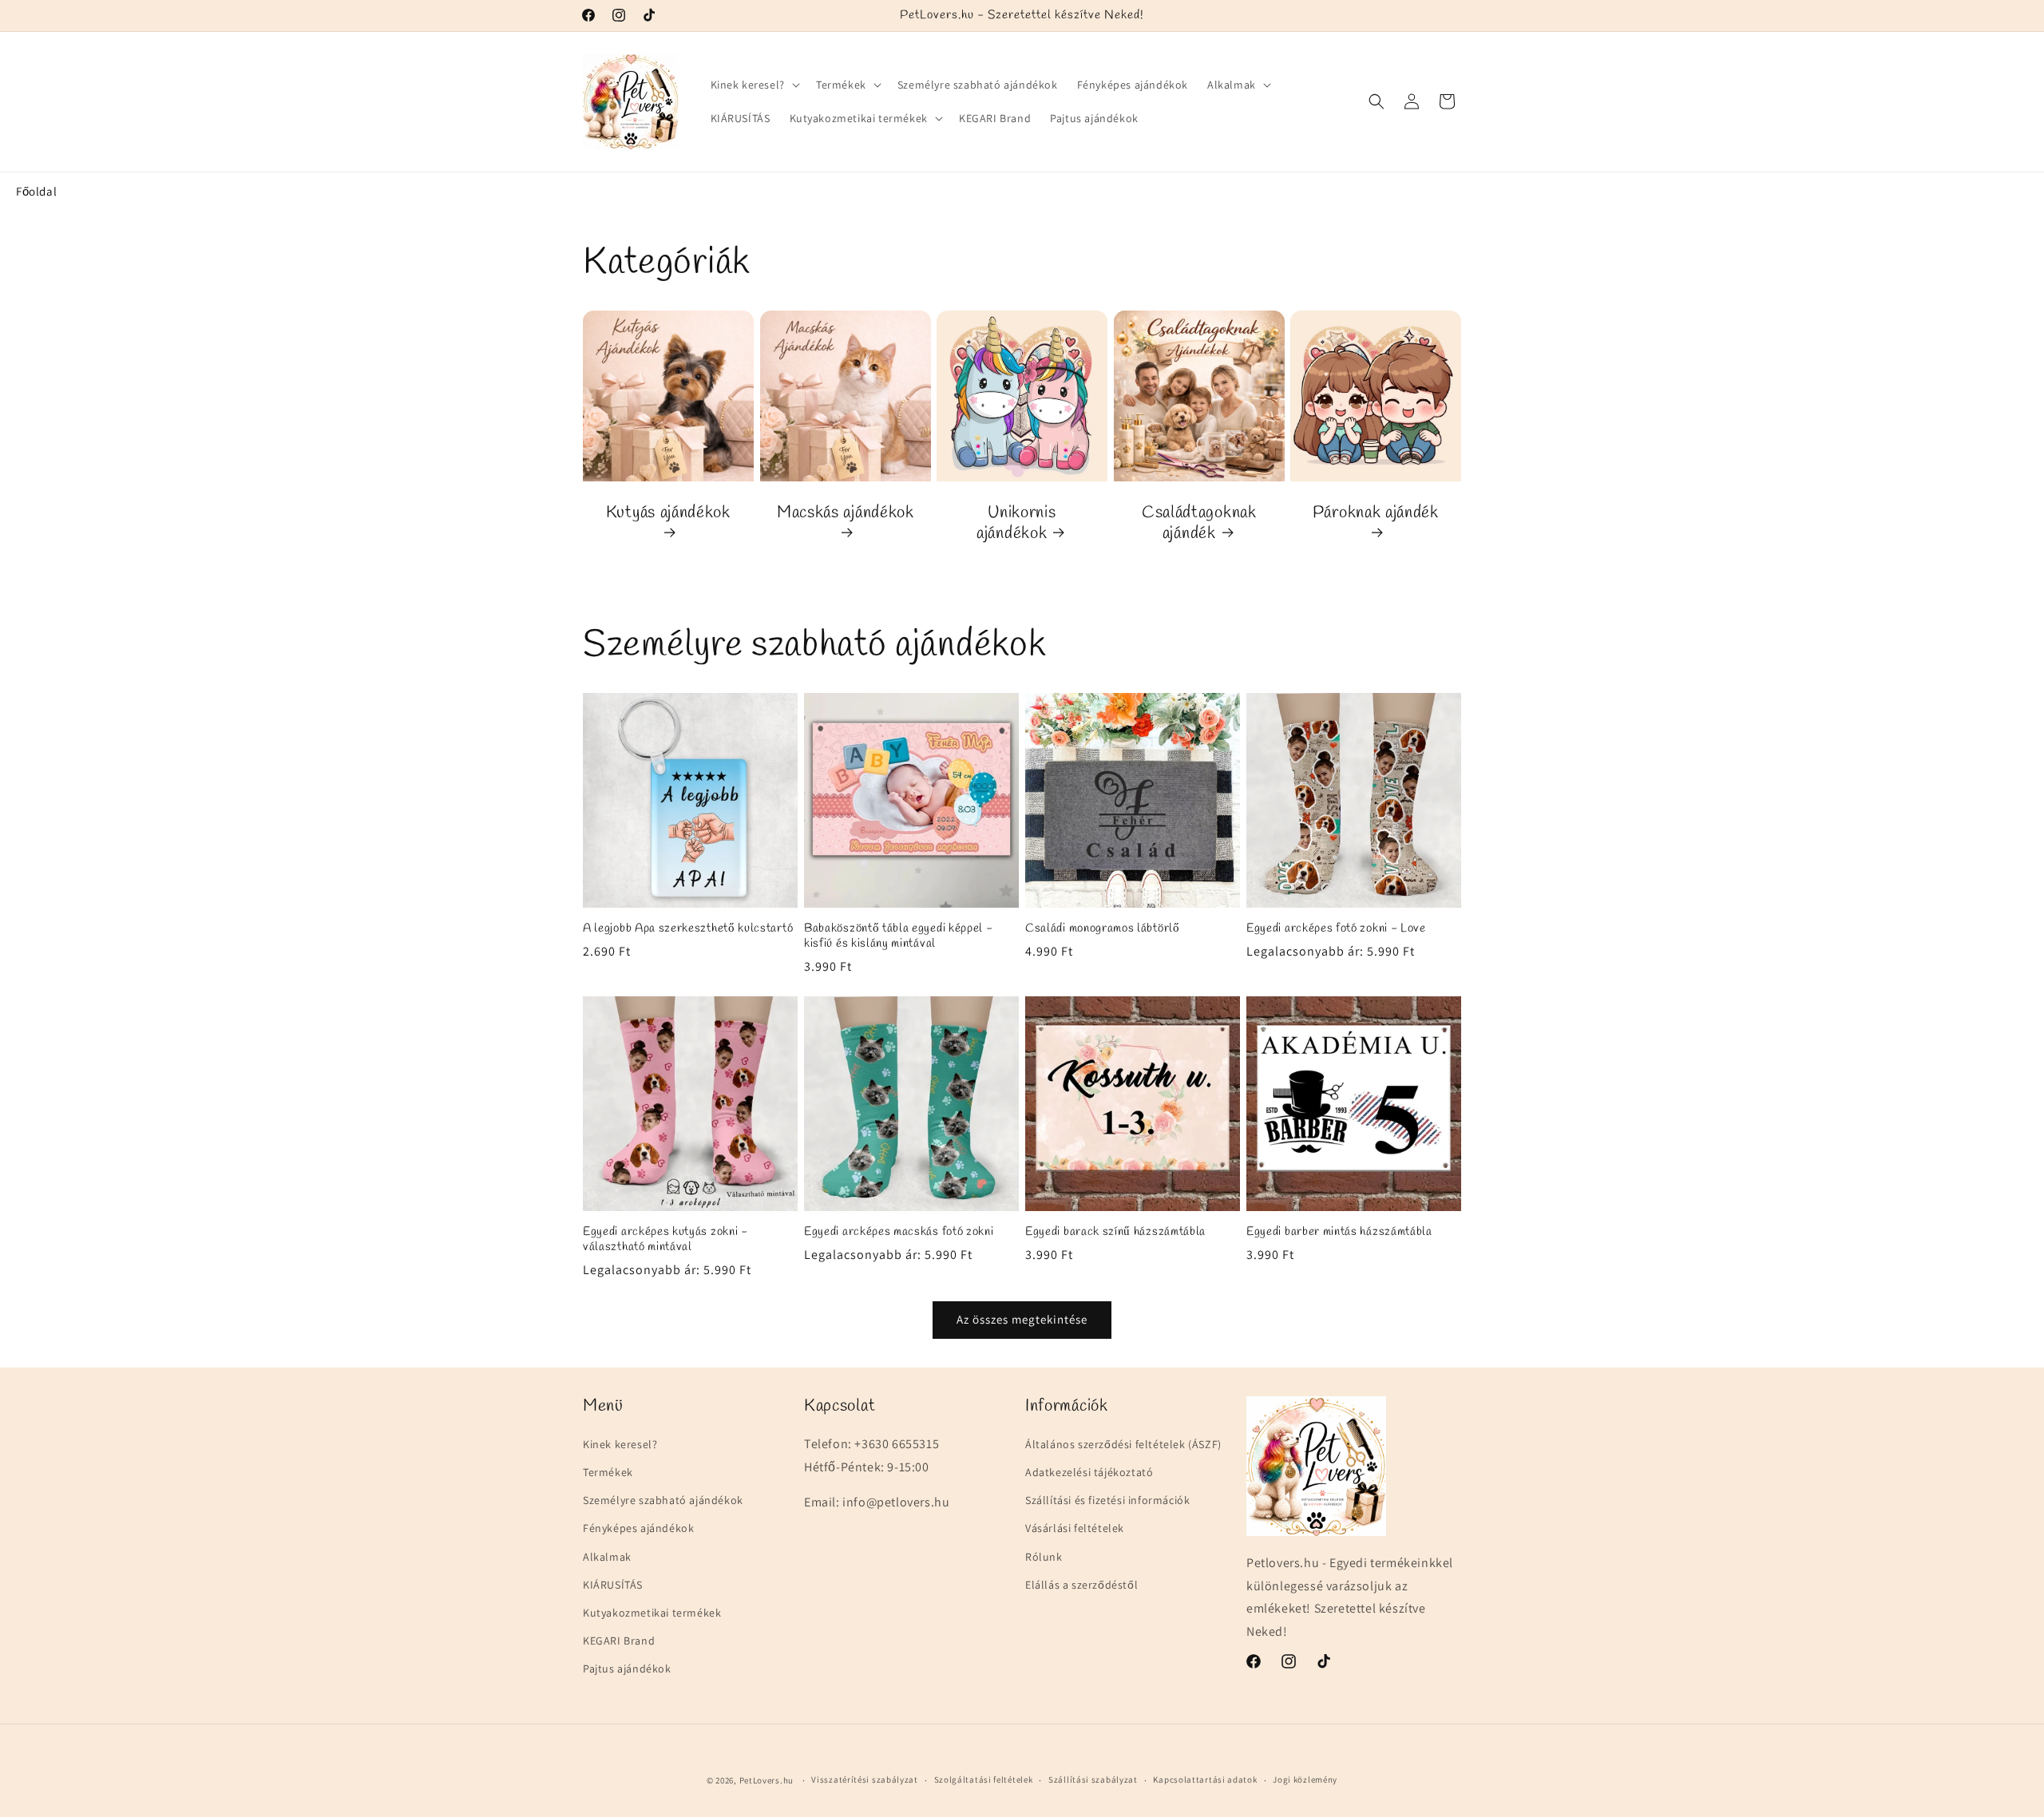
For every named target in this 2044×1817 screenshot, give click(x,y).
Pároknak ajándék (1376, 513)
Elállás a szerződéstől (1081, 1585)
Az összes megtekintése (1022, 1319)
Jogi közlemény (1305, 1779)
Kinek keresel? (620, 1444)
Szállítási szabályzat (1093, 1779)
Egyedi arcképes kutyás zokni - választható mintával (665, 1240)
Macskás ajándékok (846, 513)
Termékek (608, 1472)
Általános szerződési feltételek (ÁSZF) (1123, 1444)
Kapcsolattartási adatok (1205, 1779)
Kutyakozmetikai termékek (652, 1613)
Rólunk (1044, 1557)
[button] (754, 85)
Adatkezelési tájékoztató (1089, 1472)
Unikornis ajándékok (1016, 523)
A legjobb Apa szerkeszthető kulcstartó (688, 929)
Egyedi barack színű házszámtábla (1115, 1232)
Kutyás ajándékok (668, 513)
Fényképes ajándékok (638, 1528)
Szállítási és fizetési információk (1107, 1500)
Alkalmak (607, 1557)
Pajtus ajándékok (627, 1669)
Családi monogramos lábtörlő (1103, 929)
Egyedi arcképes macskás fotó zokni (899, 1232)
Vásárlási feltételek (1075, 1528)
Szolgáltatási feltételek (984, 1779)
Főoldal (36, 191)
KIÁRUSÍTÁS (613, 1585)
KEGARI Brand (619, 1641)
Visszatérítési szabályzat (865, 1779)
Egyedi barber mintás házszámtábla (1339, 1232)
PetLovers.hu (766, 1780)
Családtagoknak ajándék (1199, 523)
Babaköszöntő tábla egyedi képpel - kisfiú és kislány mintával (898, 936)
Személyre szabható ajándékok (663, 1500)
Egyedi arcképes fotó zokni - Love (1336, 929)
